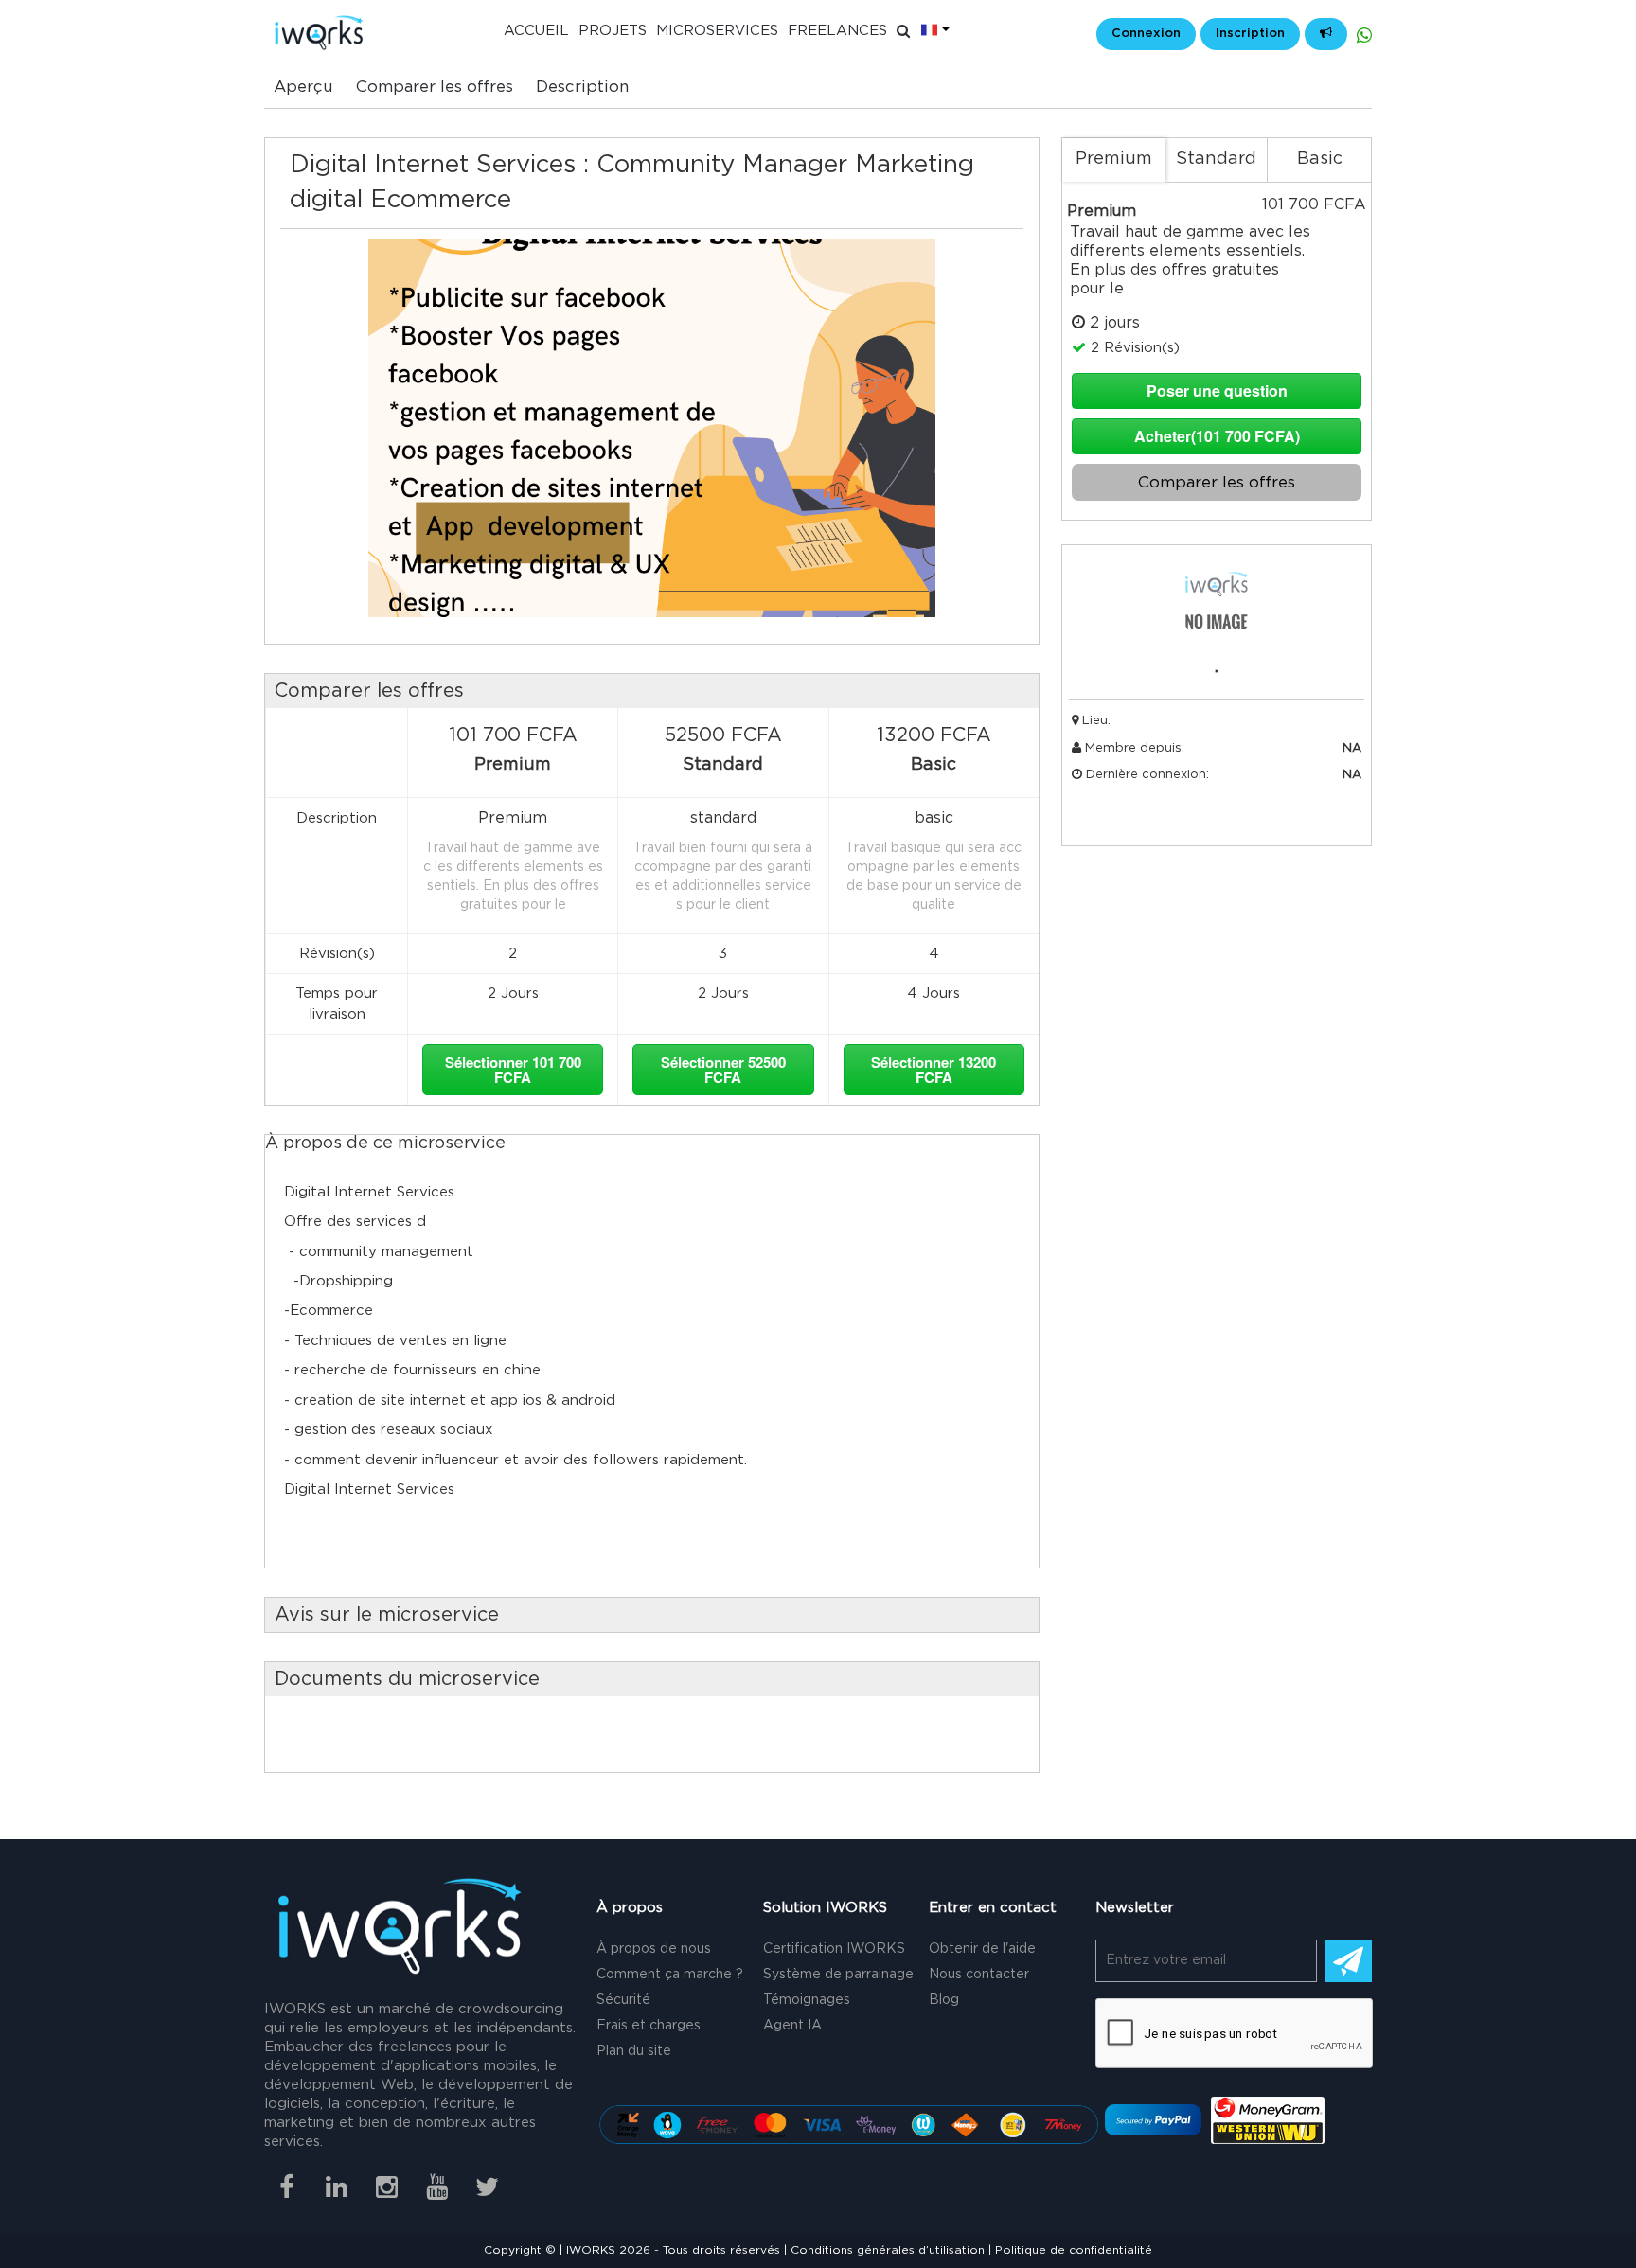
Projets (613, 31)
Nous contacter (979, 1975)
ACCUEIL (536, 31)
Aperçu (303, 87)
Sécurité (623, 2000)
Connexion (1146, 34)
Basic (1320, 159)
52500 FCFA (723, 1070)
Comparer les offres (435, 87)
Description (582, 87)
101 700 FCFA (513, 1070)
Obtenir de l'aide (982, 1949)
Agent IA (792, 2026)
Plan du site (634, 2051)
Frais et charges (649, 2026)
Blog (944, 2000)
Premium (1114, 159)
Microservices (717, 31)
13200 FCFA (934, 1070)
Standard (1216, 159)
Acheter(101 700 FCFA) (1217, 436)
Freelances (837, 31)
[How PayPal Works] (1153, 2119)
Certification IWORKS (834, 1949)
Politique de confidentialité (1074, 2250)
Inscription (1250, 34)
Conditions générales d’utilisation (888, 2250)
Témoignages (807, 2000)
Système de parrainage (838, 1975)
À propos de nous (654, 1949)
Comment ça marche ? (670, 1975)
